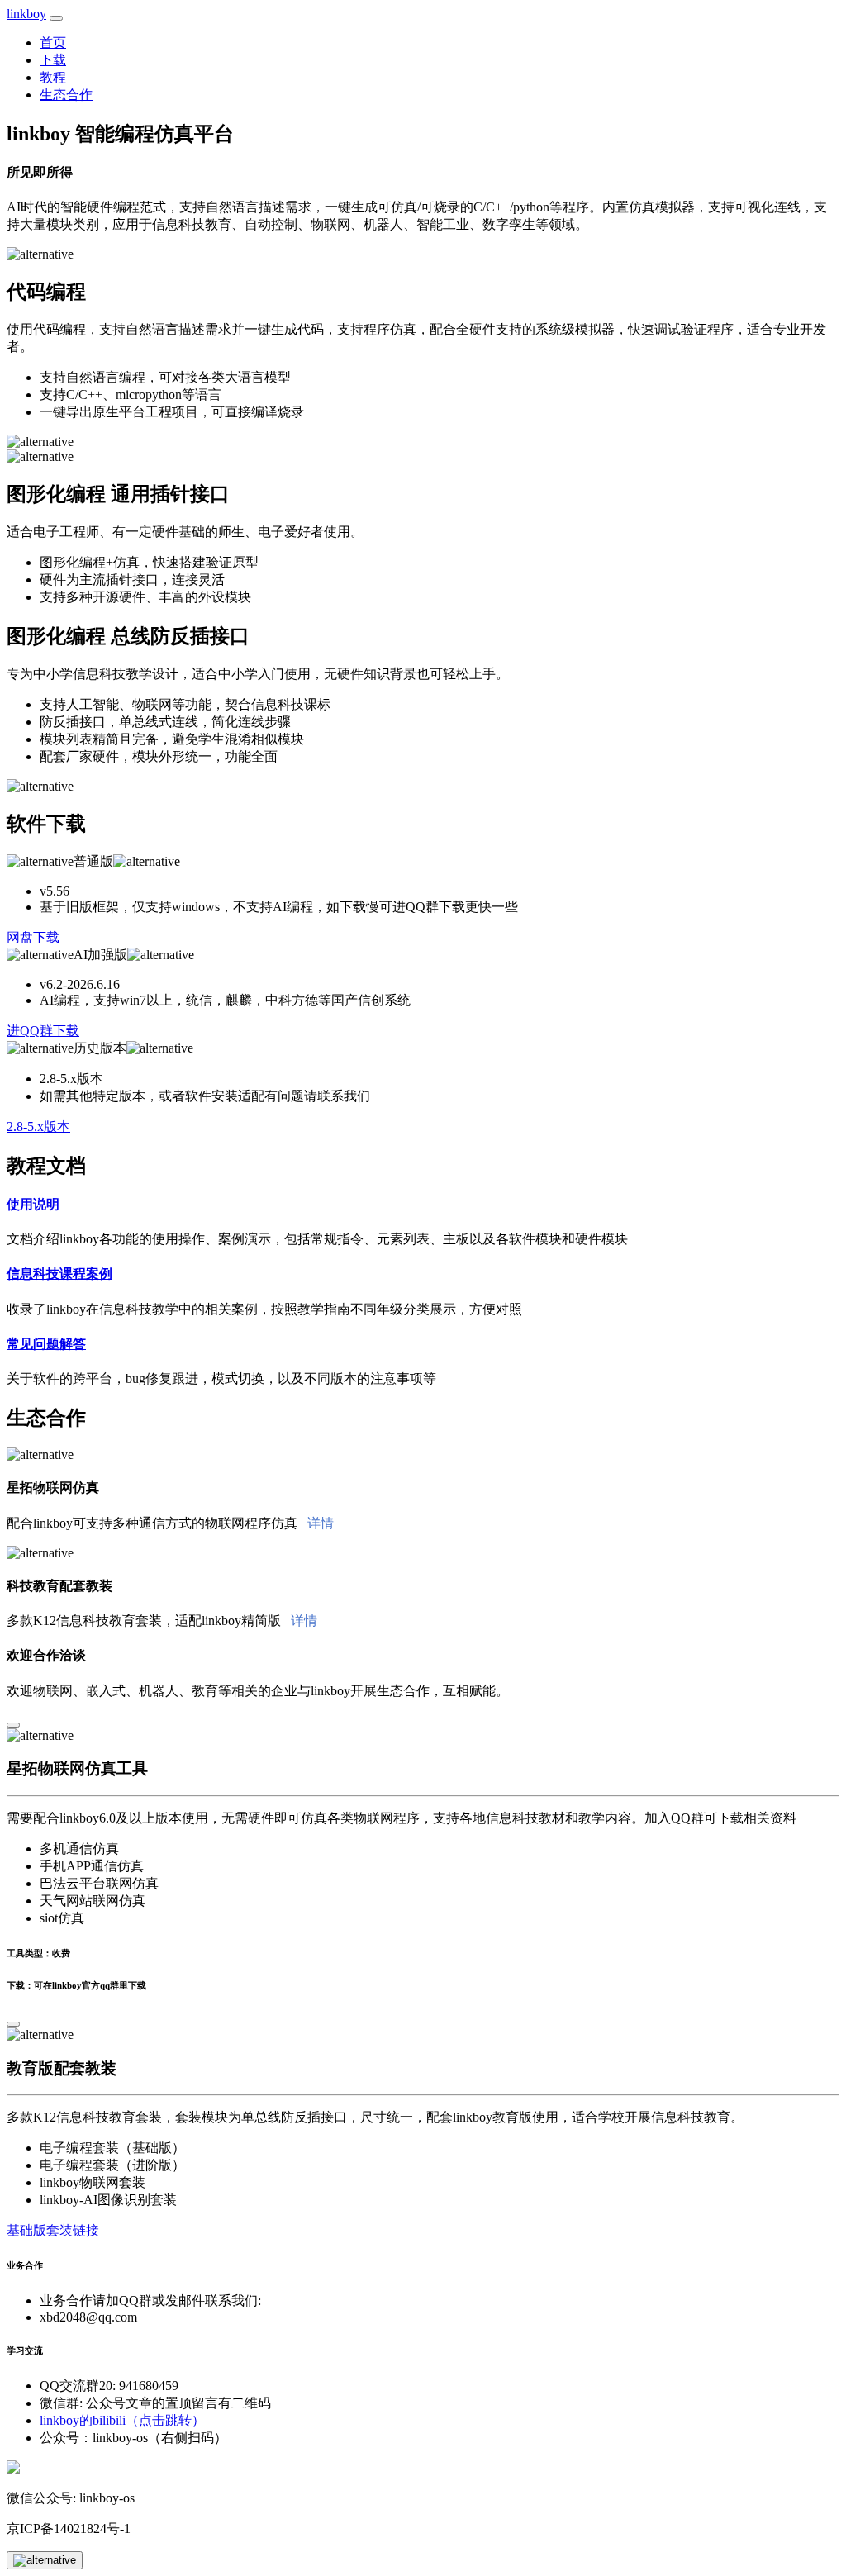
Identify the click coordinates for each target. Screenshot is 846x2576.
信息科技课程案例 (59, 1274)
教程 (53, 77)
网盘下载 (33, 937)
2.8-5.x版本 (38, 1126)
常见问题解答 (46, 1344)
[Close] (13, 1725)
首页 (53, 43)
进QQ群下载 (43, 1031)
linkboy (26, 14)
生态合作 (66, 95)
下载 (53, 60)
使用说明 (33, 1204)
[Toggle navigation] (56, 18)
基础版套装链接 (53, 2230)
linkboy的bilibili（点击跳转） (122, 2420)
